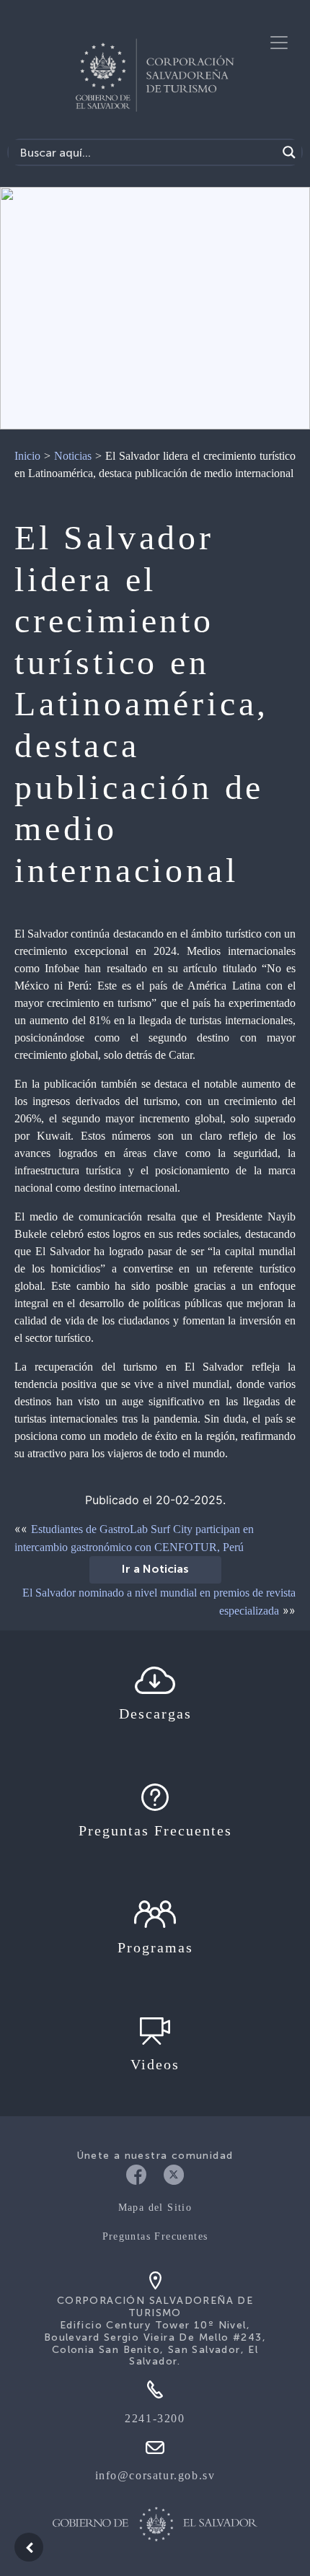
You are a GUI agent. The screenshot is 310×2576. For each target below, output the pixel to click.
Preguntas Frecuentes (155, 2236)
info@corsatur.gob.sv (155, 2475)
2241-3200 (155, 2418)
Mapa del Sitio (155, 2208)
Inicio (27, 456)
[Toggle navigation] (279, 43)
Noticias (73, 456)
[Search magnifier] (289, 152)
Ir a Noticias (155, 1570)
